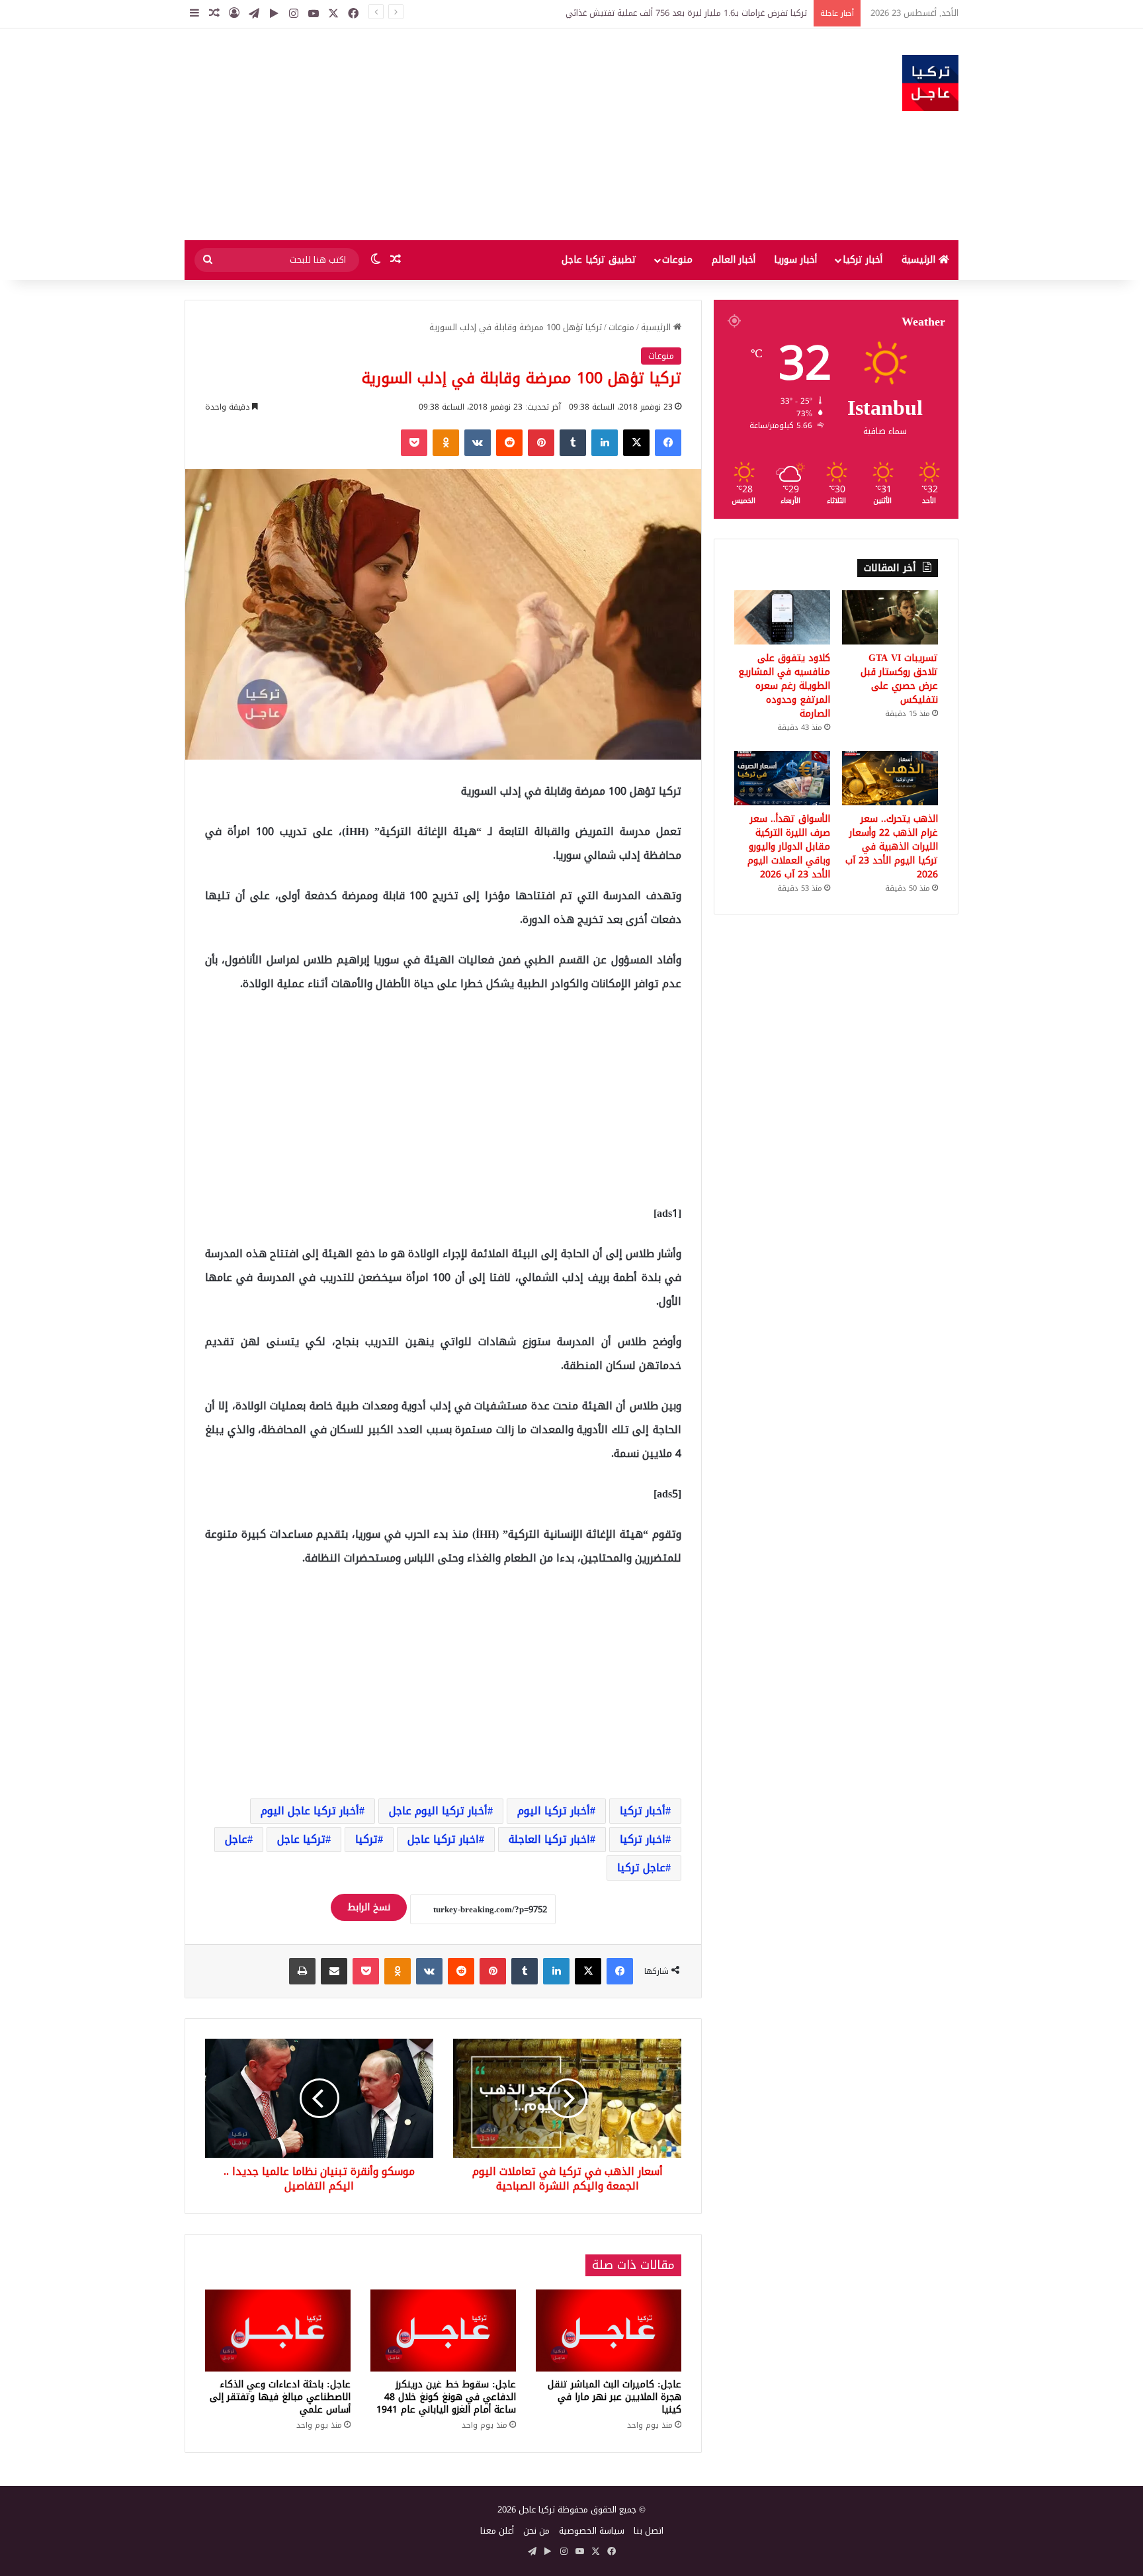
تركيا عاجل (301, 1839)
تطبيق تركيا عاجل (599, 260)
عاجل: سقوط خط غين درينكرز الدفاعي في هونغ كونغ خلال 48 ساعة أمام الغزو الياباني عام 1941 (446, 2397)
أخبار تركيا (863, 260)
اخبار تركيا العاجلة (549, 1839)
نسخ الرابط (369, 1907)
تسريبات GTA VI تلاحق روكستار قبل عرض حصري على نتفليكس (691, 13)
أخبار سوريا (795, 260)
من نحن (536, 2531)
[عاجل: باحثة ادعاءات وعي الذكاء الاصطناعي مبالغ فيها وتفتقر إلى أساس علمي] (278, 2331)
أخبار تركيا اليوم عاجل (438, 1811)
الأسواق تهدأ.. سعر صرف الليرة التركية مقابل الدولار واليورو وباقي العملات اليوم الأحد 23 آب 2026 (789, 847)
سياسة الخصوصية (592, 2531)
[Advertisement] (439, 134)
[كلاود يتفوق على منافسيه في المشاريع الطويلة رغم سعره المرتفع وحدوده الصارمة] (782, 617)
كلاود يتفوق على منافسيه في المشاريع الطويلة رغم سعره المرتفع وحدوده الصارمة (784, 686)
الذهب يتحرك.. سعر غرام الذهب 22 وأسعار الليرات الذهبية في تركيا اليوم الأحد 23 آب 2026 (892, 847)
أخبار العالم (734, 260)
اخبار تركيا (643, 1839)
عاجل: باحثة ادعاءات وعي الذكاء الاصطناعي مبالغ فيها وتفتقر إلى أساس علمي (280, 2397)
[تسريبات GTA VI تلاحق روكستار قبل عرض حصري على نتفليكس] (890, 617)
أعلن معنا (497, 2531)
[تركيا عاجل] (930, 83)
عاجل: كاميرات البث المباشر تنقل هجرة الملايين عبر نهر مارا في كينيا (614, 2397)
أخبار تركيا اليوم (554, 1811)
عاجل (236, 1839)
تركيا (366, 1839)
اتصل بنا (649, 2531)
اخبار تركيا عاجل (443, 1839)
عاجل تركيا (641, 1868)
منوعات (677, 260)
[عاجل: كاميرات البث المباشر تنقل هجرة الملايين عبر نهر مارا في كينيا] (609, 2331)
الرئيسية (920, 260)
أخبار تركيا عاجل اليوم (310, 1811)
